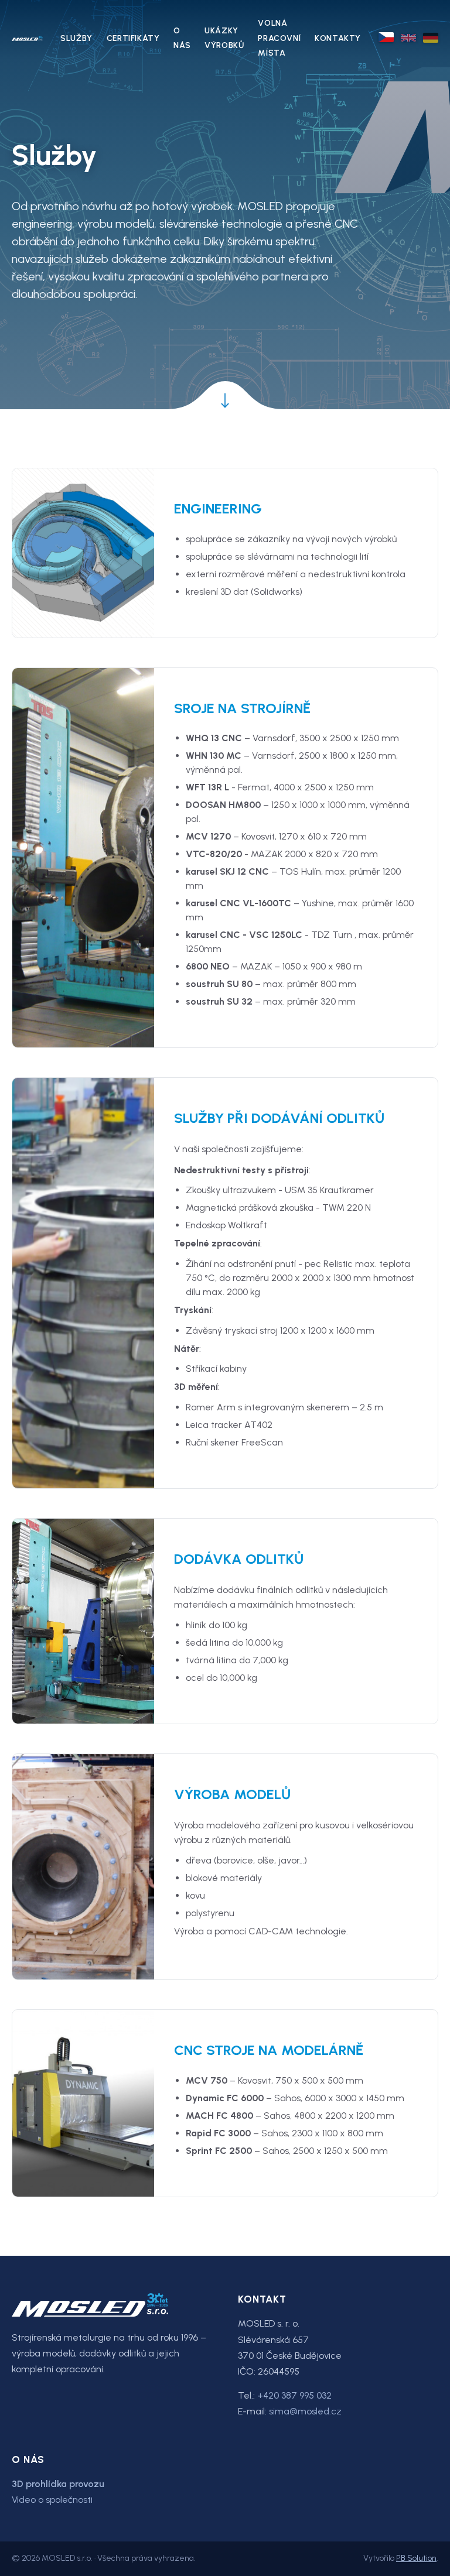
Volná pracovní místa (279, 38)
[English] (408, 38)
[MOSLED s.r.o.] (27, 38)
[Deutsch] (431, 38)
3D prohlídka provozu (58, 2484)
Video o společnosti (52, 2500)
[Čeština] (386, 37)
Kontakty (338, 38)
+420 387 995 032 (294, 2395)
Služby (76, 38)
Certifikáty (133, 38)
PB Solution (416, 2558)
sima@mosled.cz (305, 2411)
